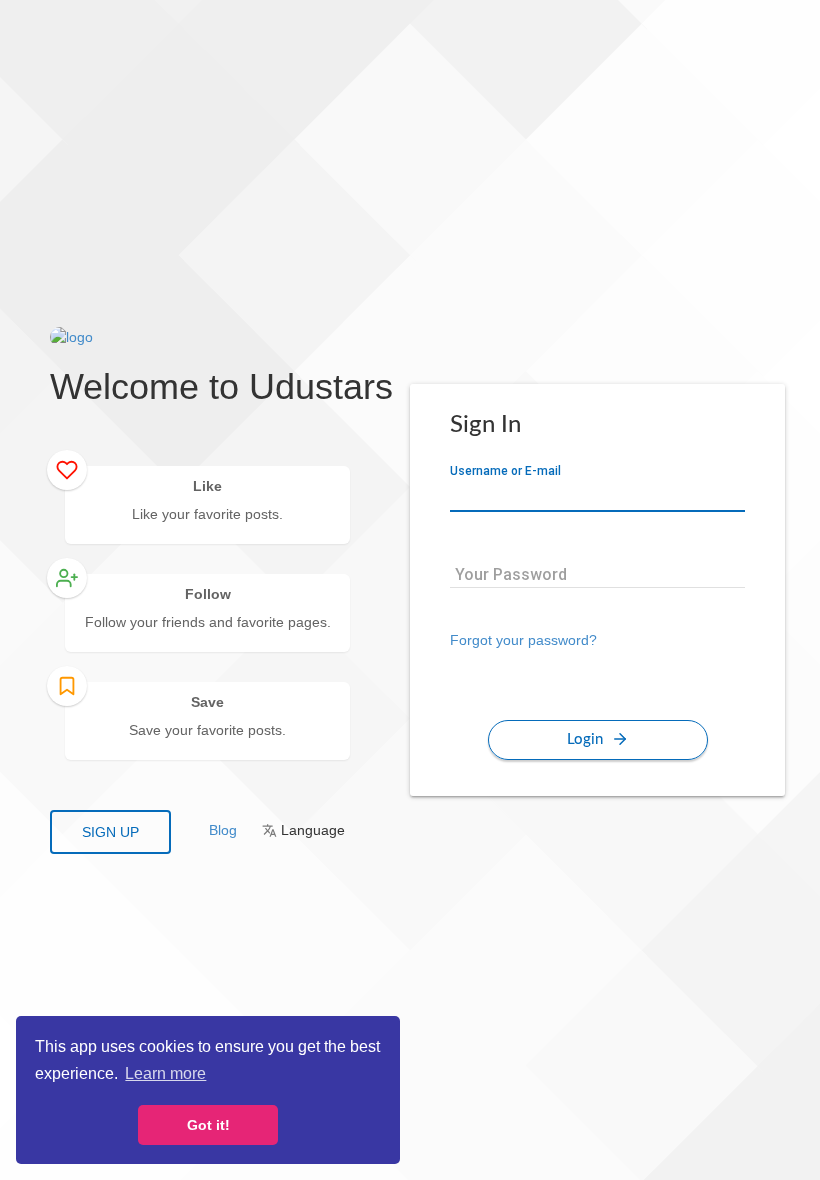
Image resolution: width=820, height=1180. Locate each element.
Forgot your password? (523, 640)
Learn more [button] (165, 1073)
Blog (223, 830)
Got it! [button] (208, 1125)
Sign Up (110, 832)
